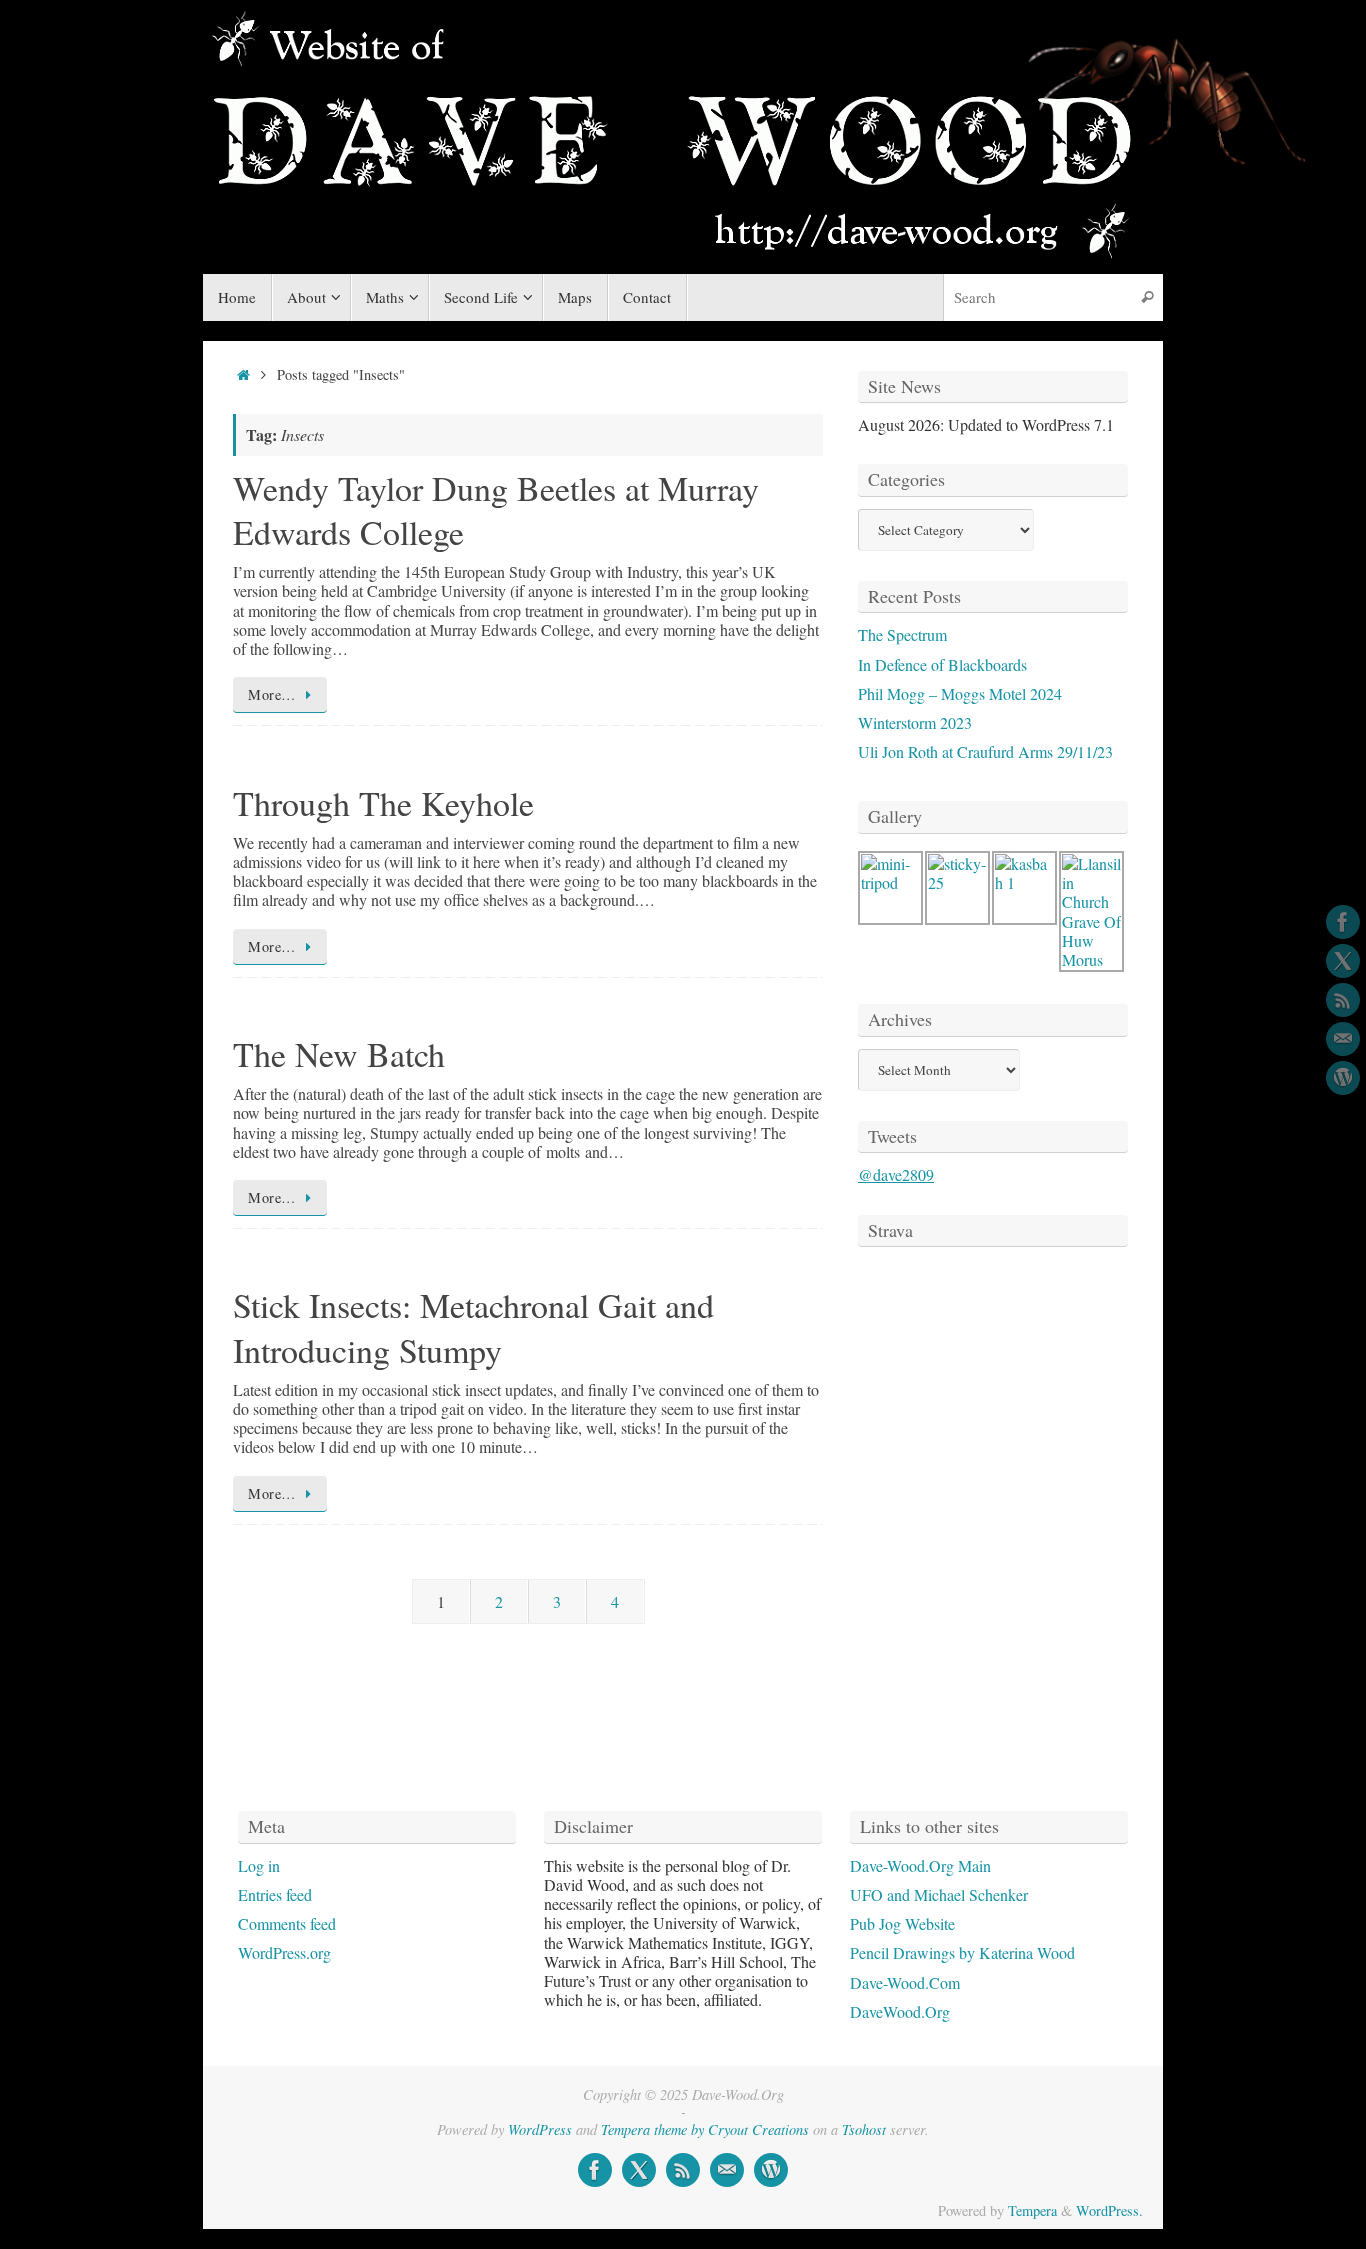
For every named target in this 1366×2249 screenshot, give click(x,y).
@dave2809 (896, 1174)
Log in (259, 1865)
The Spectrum (902, 634)
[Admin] (1343, 1078)
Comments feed (287, 1923)
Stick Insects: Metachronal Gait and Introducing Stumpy (473, 1327)
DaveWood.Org (900, 2011)
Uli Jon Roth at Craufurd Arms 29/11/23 (985, 751)
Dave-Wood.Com (905, 1982)
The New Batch (339, 1054)
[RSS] (1343, 1000)
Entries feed (275, 1894)
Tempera (1032, 2210)
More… (272, 694)
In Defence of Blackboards (942, 664)
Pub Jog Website (902, 1923)
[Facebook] (1343, 922)
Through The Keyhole (383, 803)
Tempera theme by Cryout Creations (705, 2129)
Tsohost (864, 2129)
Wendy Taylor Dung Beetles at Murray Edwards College (496, 510)
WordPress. (1109, 2210)
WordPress (540, 2129)
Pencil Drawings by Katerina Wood (962, 1952)
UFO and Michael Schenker (939, 1894)
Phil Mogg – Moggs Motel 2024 (960, 693)
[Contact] (1343, 1039)
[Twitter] (1343, 961)
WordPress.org (284, 1952)
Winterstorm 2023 (915, 722)
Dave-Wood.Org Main (920, 1865)
